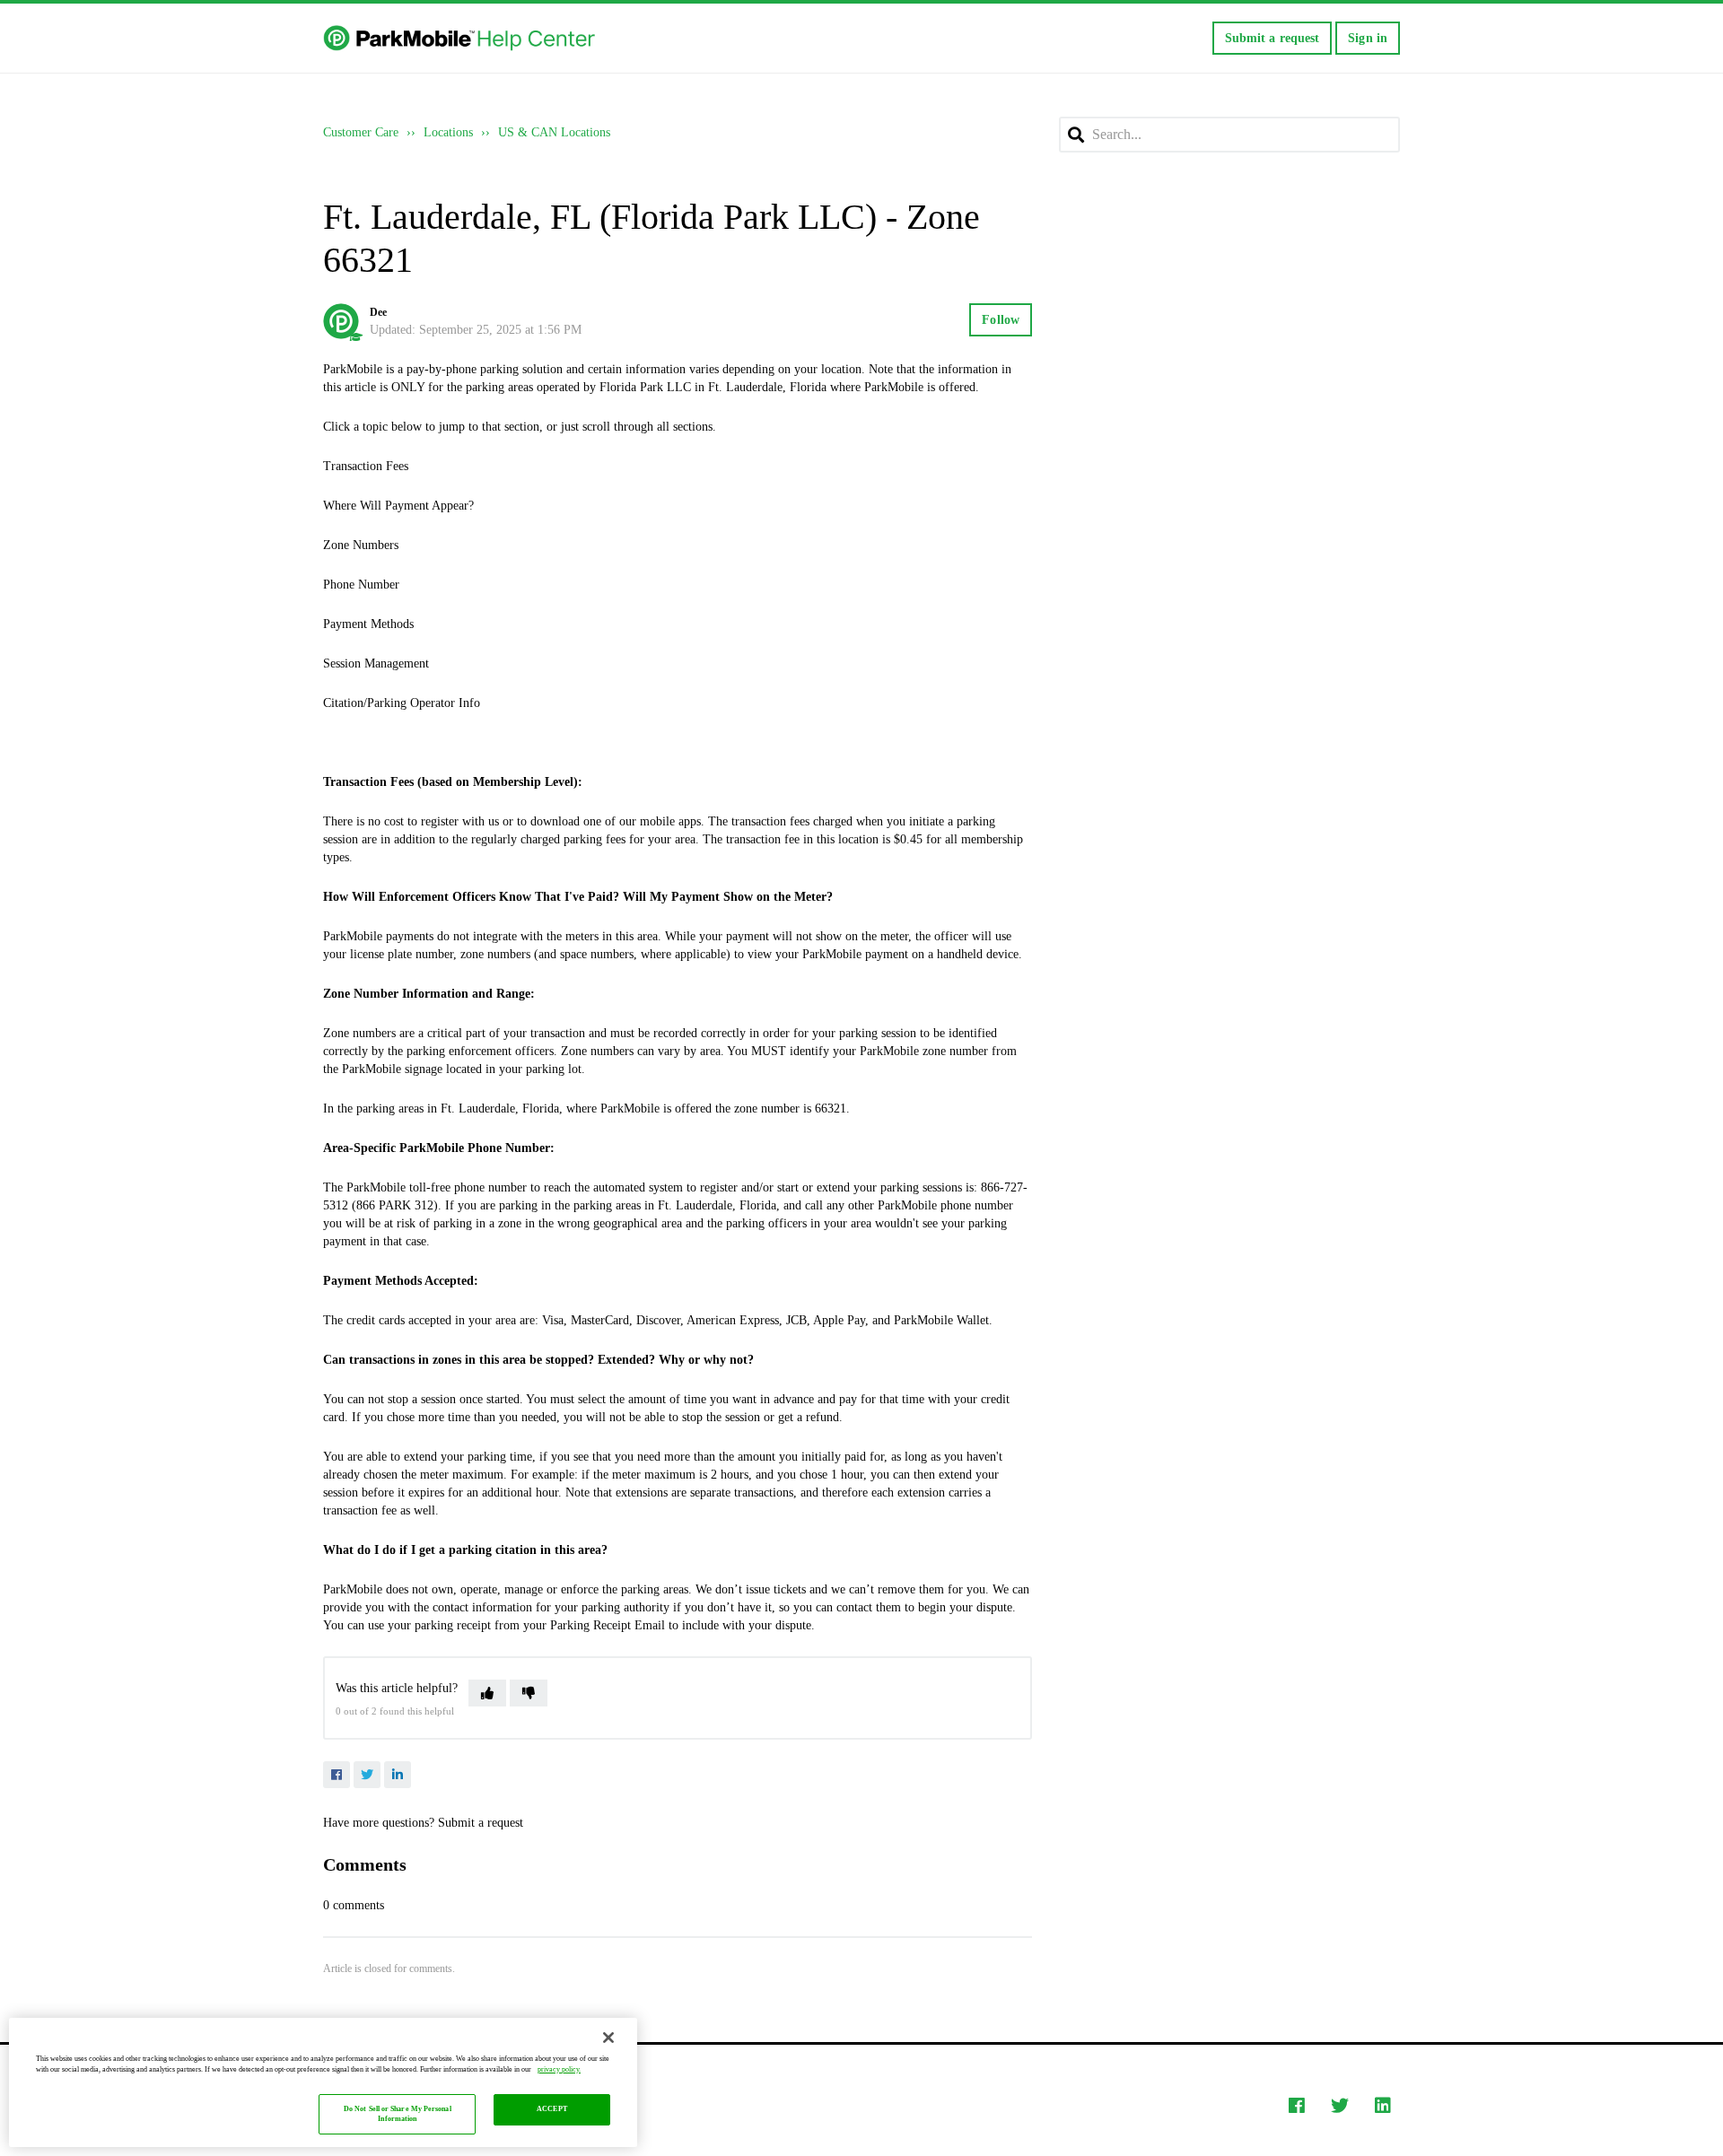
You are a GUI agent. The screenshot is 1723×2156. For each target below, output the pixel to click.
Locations (448, 132)
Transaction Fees (366, 466)
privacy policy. (559, 2069)
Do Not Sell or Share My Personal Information (398, 2114)
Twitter (367, 1775)
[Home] (461, 39)
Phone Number (361, 585)
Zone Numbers (361, 545)
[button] (487, 1693)
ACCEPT (552, 2110)
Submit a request (1273, 38)
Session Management (376, 663)
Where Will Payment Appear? (398, 506)
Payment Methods (368, 624)
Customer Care (361, 132)
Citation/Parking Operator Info (402, 703)
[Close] (608, 2038)
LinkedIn (398, 1775)
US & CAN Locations (554, 132)
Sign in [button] (1368, 38)
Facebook (337, 1775)
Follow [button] (1001, 320)
